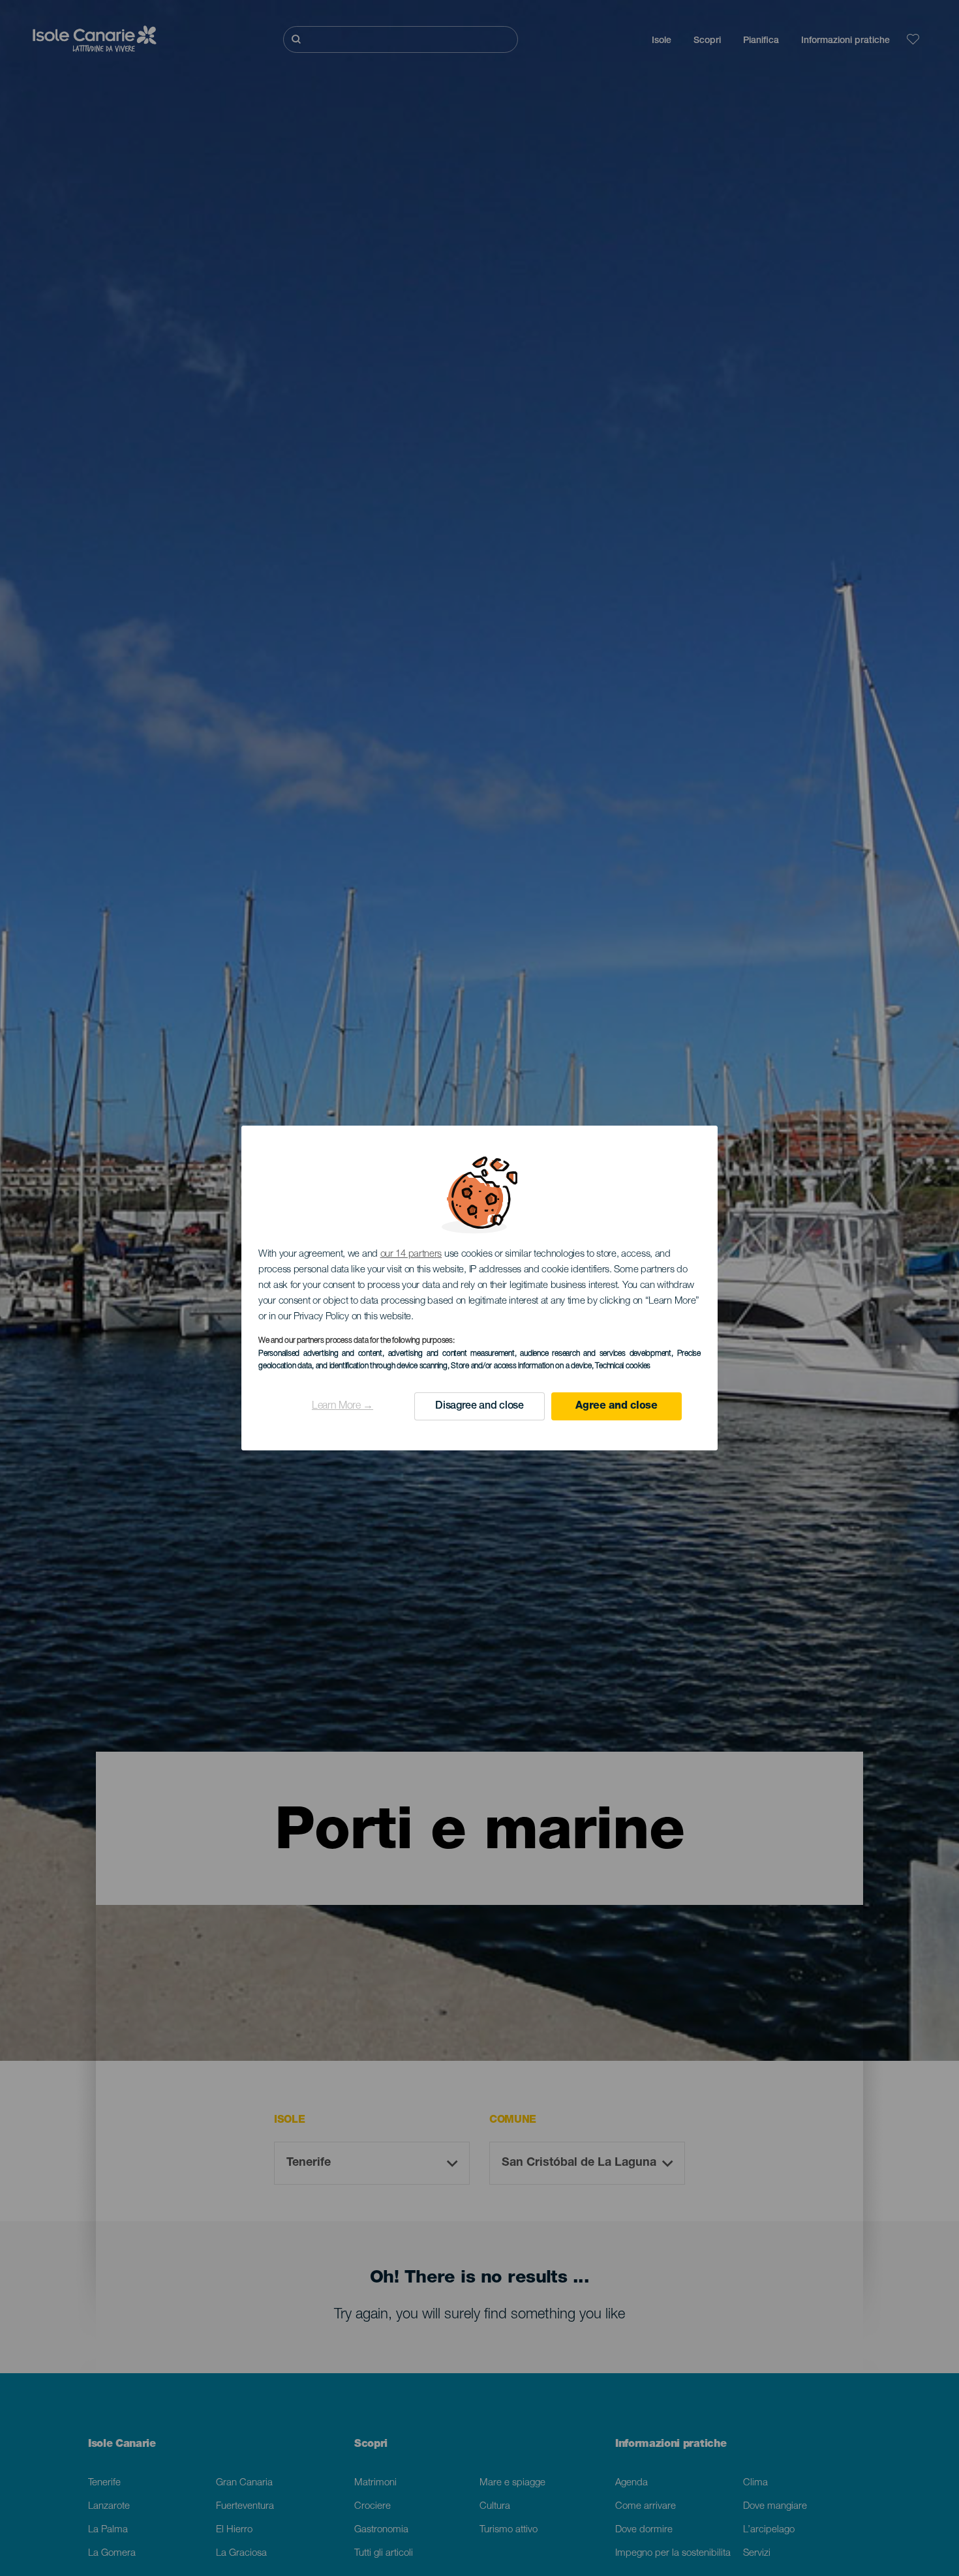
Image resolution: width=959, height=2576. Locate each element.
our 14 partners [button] (411, 1254)
